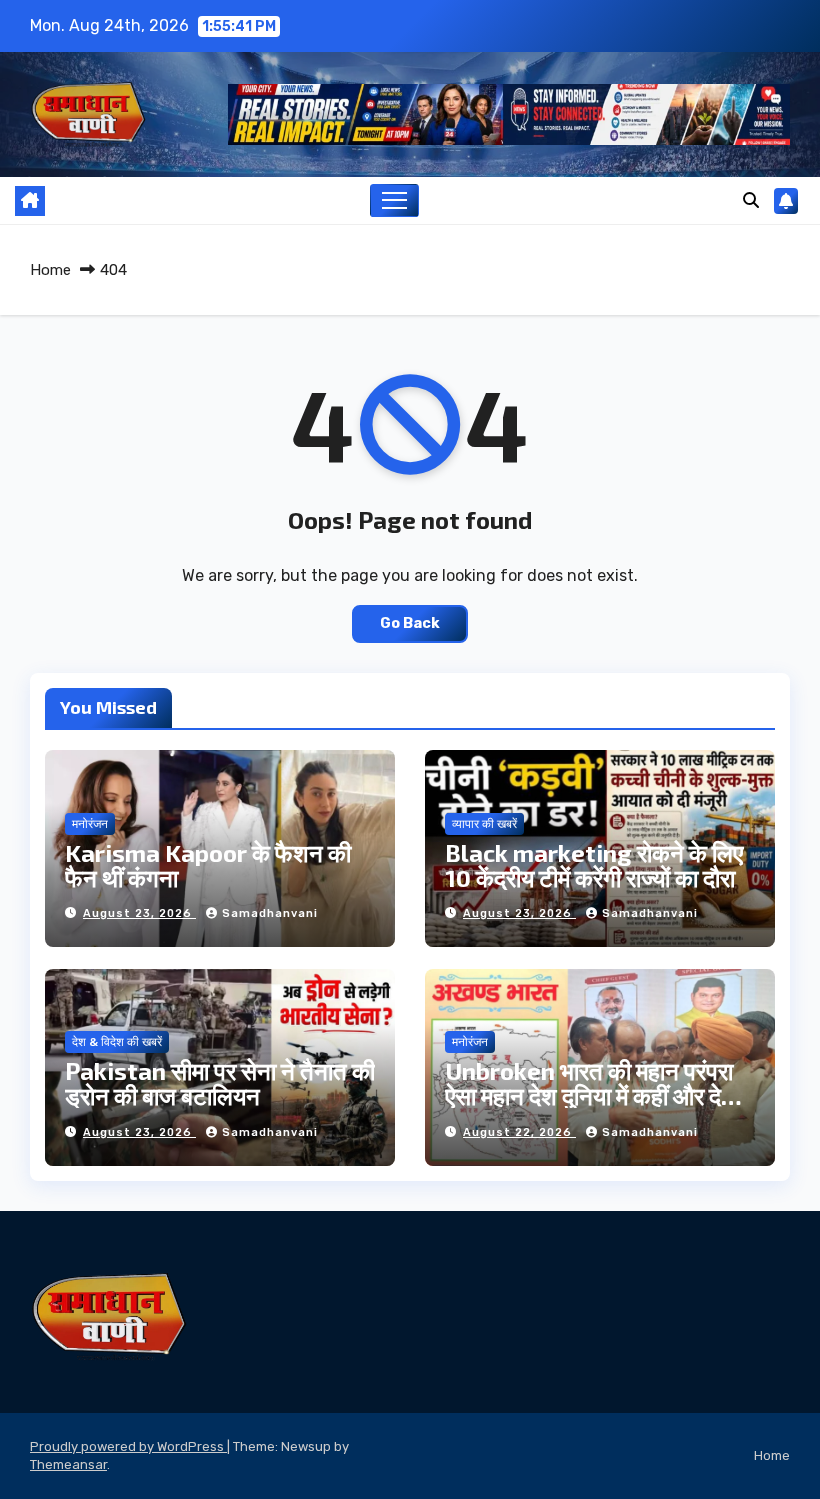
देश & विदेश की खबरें (117, 1042)
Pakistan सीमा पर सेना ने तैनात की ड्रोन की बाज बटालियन (220, 1083)
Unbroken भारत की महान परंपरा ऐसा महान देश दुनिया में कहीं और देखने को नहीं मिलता (599, 1095)
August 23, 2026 (139, 913)
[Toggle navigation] (394, 200)
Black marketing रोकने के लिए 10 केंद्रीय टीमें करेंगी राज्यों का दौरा (594, 865)
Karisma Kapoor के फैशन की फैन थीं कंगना (208, 865)
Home (50, 270)
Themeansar (68, 1464)
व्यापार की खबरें (484, 824)
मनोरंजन (90, 824)
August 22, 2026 (519, 1132)
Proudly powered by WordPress (128, 1446)
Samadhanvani (270, 913)
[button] (751, 200)
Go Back (410, 623)
